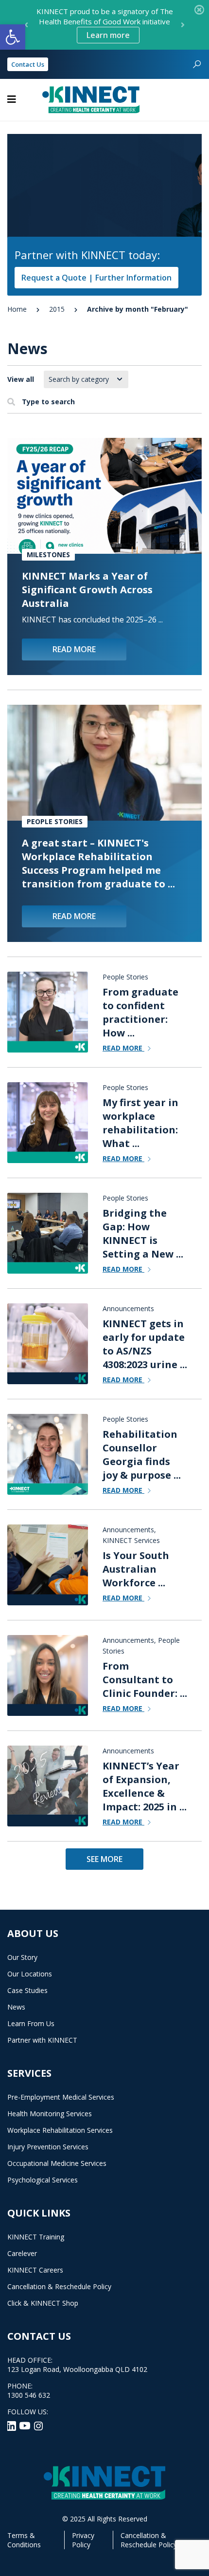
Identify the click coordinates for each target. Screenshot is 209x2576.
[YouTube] (26, 2425)
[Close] (199, 10)
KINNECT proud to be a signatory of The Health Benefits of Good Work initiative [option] (105, 23)
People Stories (55, 821)
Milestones (48, 555)
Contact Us (28, 64)
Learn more (108, 35)
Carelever (22, 2253)
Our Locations (30, 1974)
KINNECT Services (131, 1540)
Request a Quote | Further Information (96, 278)
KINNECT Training (36, 2237)
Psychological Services (43, 2180)
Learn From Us (31, 2023)
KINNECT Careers (35, 2270)
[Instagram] (38, 2425)
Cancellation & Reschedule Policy (59, 2286)
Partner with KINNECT (42, 2040)
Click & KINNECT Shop (43, 2303)
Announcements (128, 1308)
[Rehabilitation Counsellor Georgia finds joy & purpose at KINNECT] (48, 1454)
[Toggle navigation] (12, 99)
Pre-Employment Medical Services (61, 2097)
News (16, 2007)
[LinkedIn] (12, 2425)
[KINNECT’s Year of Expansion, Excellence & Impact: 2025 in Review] (48, 1786)
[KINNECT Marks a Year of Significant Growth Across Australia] (104, 496)
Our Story (22, 1957)
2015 (57, 309)
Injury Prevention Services (48, 2147)
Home (17, 309)
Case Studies (27, 1990)
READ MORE (74, 649)
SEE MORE (104, 1859)
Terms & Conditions (24, 2540)
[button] (13, 37)
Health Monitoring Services (50, 2114)
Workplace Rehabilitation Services (60, 2130)
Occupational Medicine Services (57, 2163)
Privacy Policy (83, 2540)
